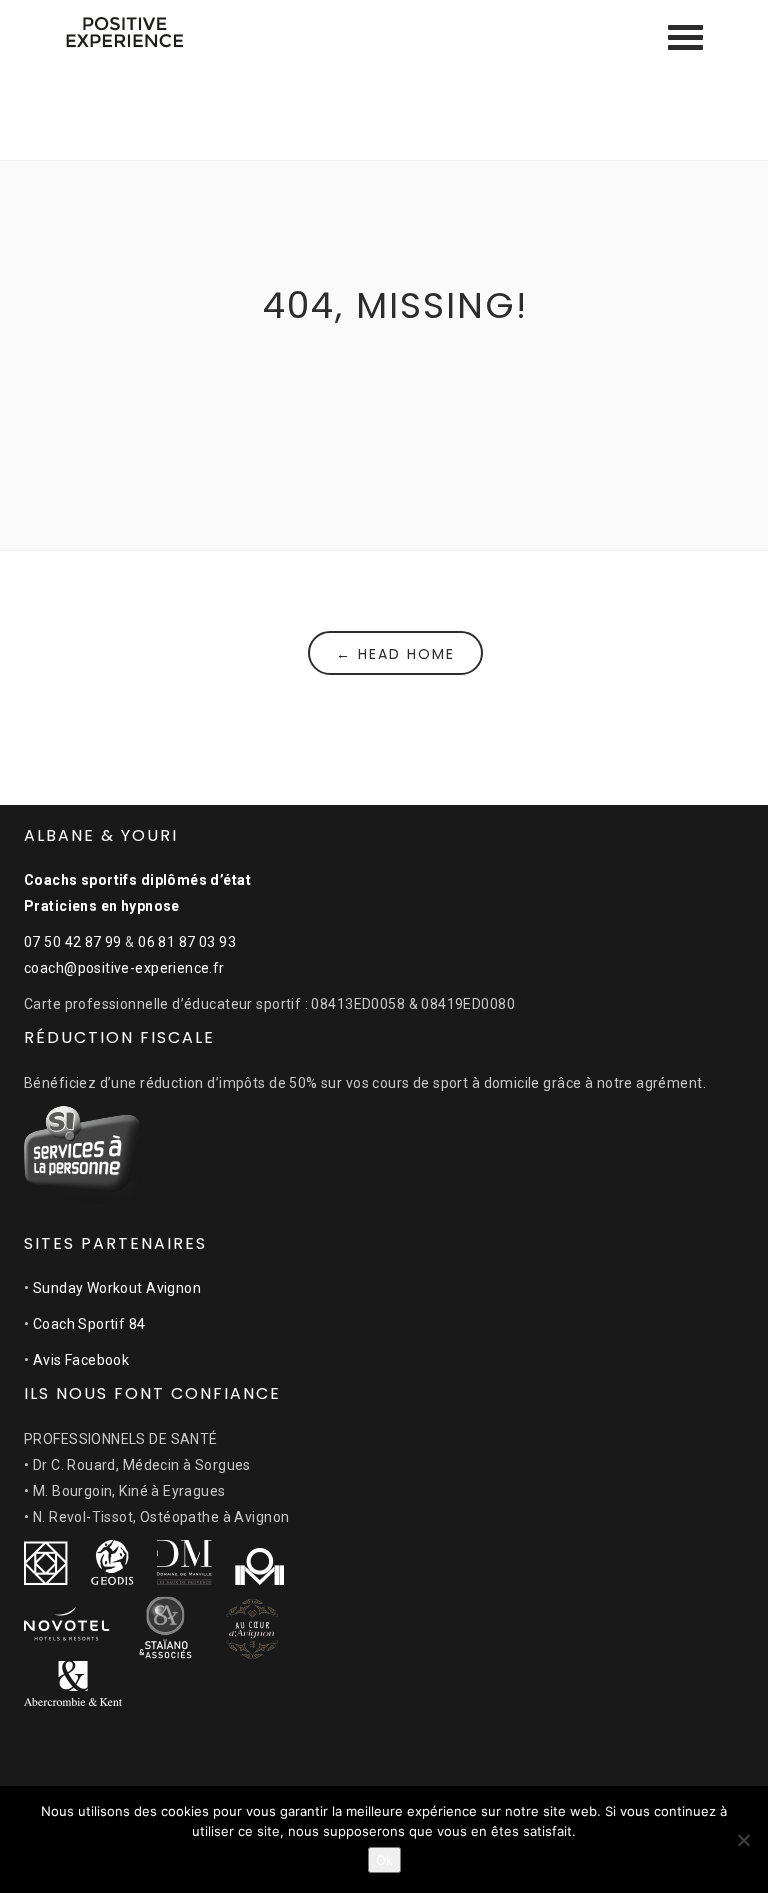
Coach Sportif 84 (89, 1324)
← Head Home (395, 654)
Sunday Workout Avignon (117, 1288)
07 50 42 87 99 (73, 942)
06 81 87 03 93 (187, 942)
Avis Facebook (81, 1360)
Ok (384, 1860)
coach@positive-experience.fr (124, 968)
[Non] (743, 1840)
